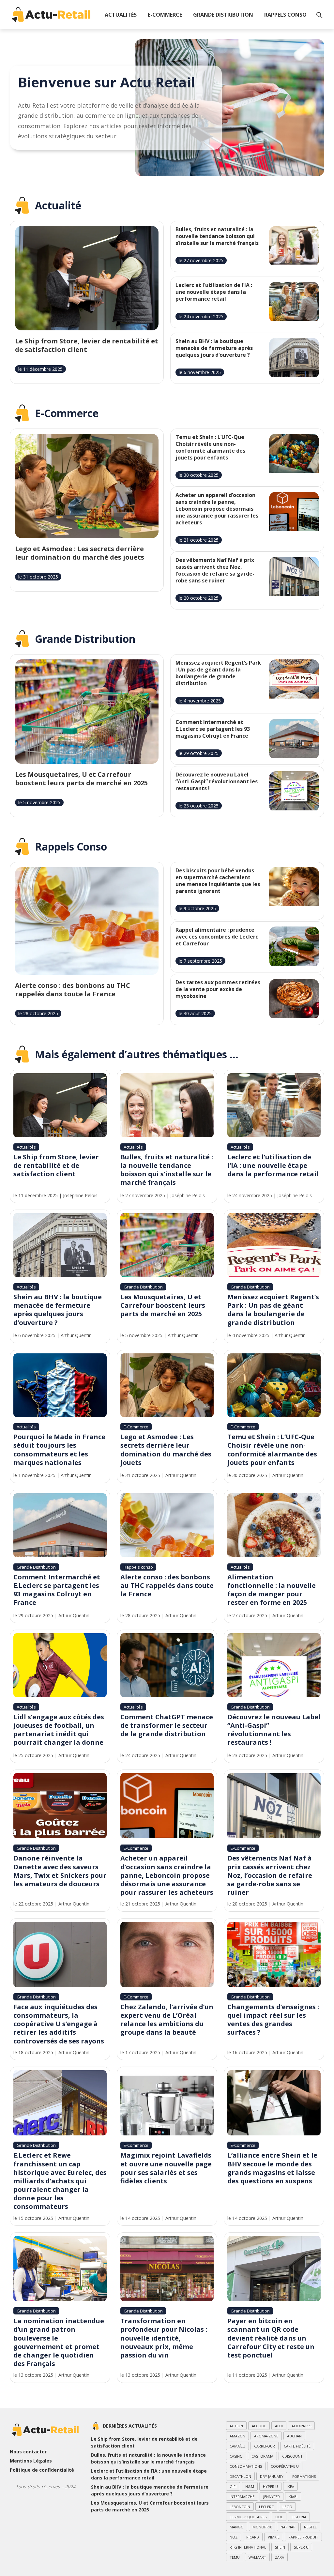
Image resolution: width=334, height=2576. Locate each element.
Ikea (290, 2486)
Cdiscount (292, 2456)
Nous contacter (28, 2452)
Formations (304, 2476)
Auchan (294, 2436)
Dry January (272, 2476)
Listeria (299, 2517)
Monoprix (262, 2527)
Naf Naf (288, 2527)
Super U (301, 2547)
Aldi (279, 2426)
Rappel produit (303, 2537)
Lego (287, 2507)
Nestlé (310, 2527)
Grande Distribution (223, 15)
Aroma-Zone (266, 2436)
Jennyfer (272, 2497)
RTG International (248, 2547)
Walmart (257, 2557)
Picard (253, 2537)
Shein (280, 2547)
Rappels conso (285, 15)
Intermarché (242, 2497)
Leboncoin (240, 2507)
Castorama (262, 2456)
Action (236, 2426)
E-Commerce (165, 15)
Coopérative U (285, 2466)
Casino (236, 2456)
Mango (237, 2527)
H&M (250, 2486)
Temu (235, 2557)
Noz (234, 2537)
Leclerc (266, 2507)
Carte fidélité (297, 2446)
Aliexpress (301, 2426)
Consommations (246, 2466)
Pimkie (274, 2537)
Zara (280, 2557)
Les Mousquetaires (248, 2517)
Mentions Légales (31, 2461)
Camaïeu (237, 2446)
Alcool (259, 2426)
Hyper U (270, 2486)
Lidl (279, 2517)
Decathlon (240, 2476)
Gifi (233, 2486)
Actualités (121, 15)
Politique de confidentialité (42, 2470)
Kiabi (293, 2497)
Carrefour (265, 2446)
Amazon (237, 2436)
